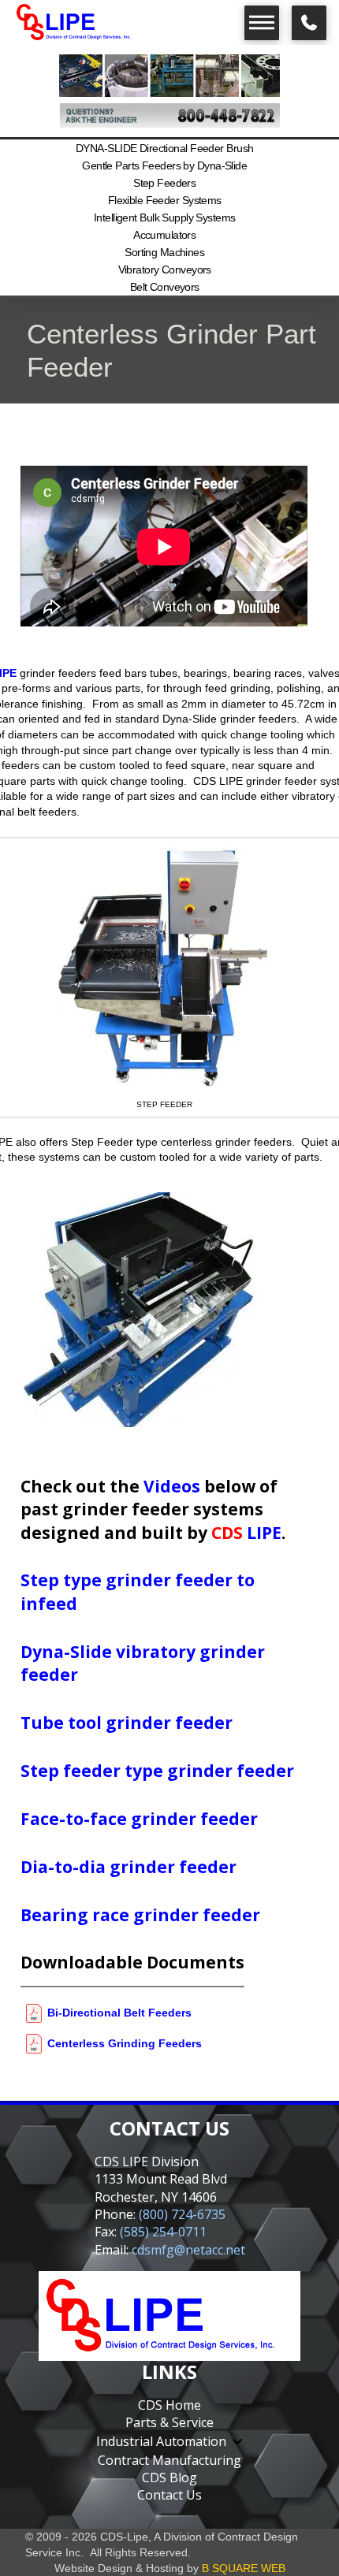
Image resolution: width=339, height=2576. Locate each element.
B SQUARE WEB (244, 2568)
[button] (262, 23)
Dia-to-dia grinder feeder (129, 1867)
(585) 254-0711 (163, 2232)
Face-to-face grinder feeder (139, 1819)
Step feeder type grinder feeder (157, 1771)
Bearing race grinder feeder (140, 1915)
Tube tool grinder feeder (127, 1723)
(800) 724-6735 (182, 2214)
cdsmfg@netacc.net (188, 2250)
